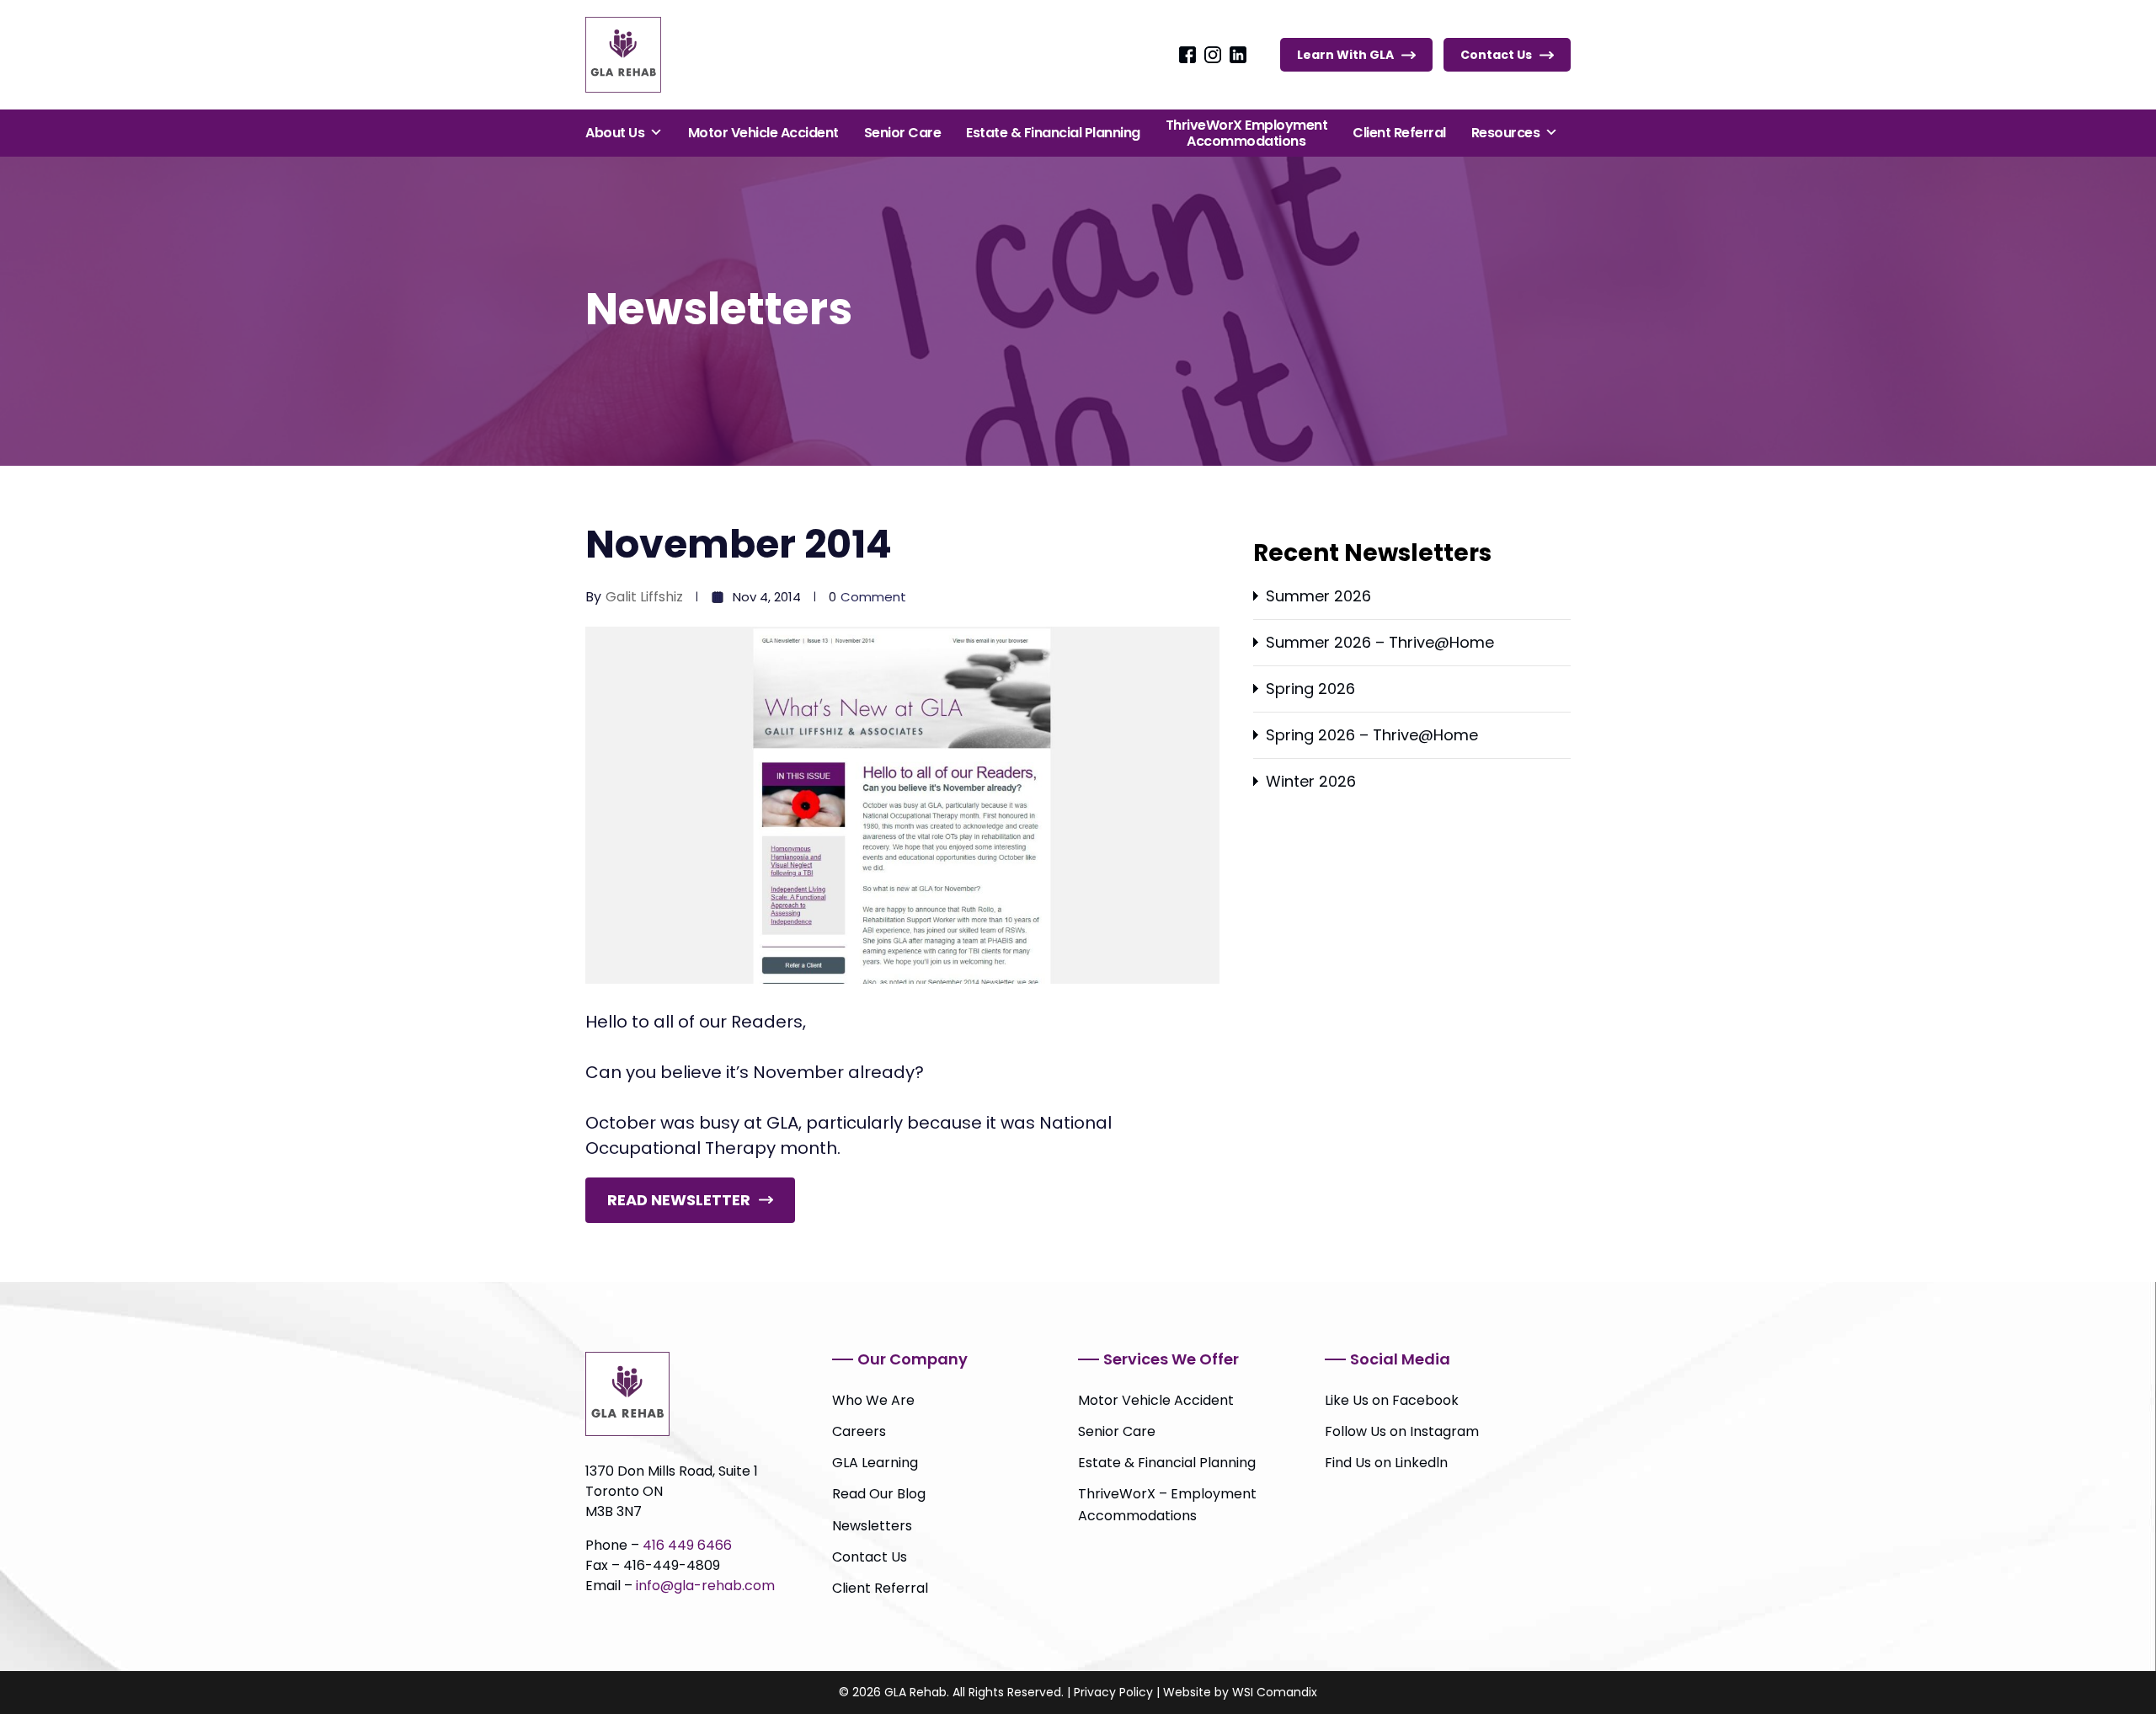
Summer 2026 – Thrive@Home (1380, 642)
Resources (1506, 133)
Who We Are (873, 1400)
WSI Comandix (1275, 1692)
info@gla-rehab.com (705, 1586)
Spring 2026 (1310, 689)
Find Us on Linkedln (1386, 1463)
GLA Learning (875, 1463)
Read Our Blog (879, 1494)
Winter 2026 (1311, 781)
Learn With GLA (1345, 55)
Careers (859, 1431)
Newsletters (872, 1526)
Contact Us (1496, 55)
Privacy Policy (1113, 1692)
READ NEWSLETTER (679, 1200)
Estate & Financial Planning (1053, 133)
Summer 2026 (1318, 596)
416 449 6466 (687, 1545)
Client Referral (1399, 133)
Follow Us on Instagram (1402, 1431)
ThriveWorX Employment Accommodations (1247, 133)
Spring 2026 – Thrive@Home (1372, 735)
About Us (615, 133)
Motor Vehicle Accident (763, 133)
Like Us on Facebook (1392, 1400)
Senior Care (903, 133)
